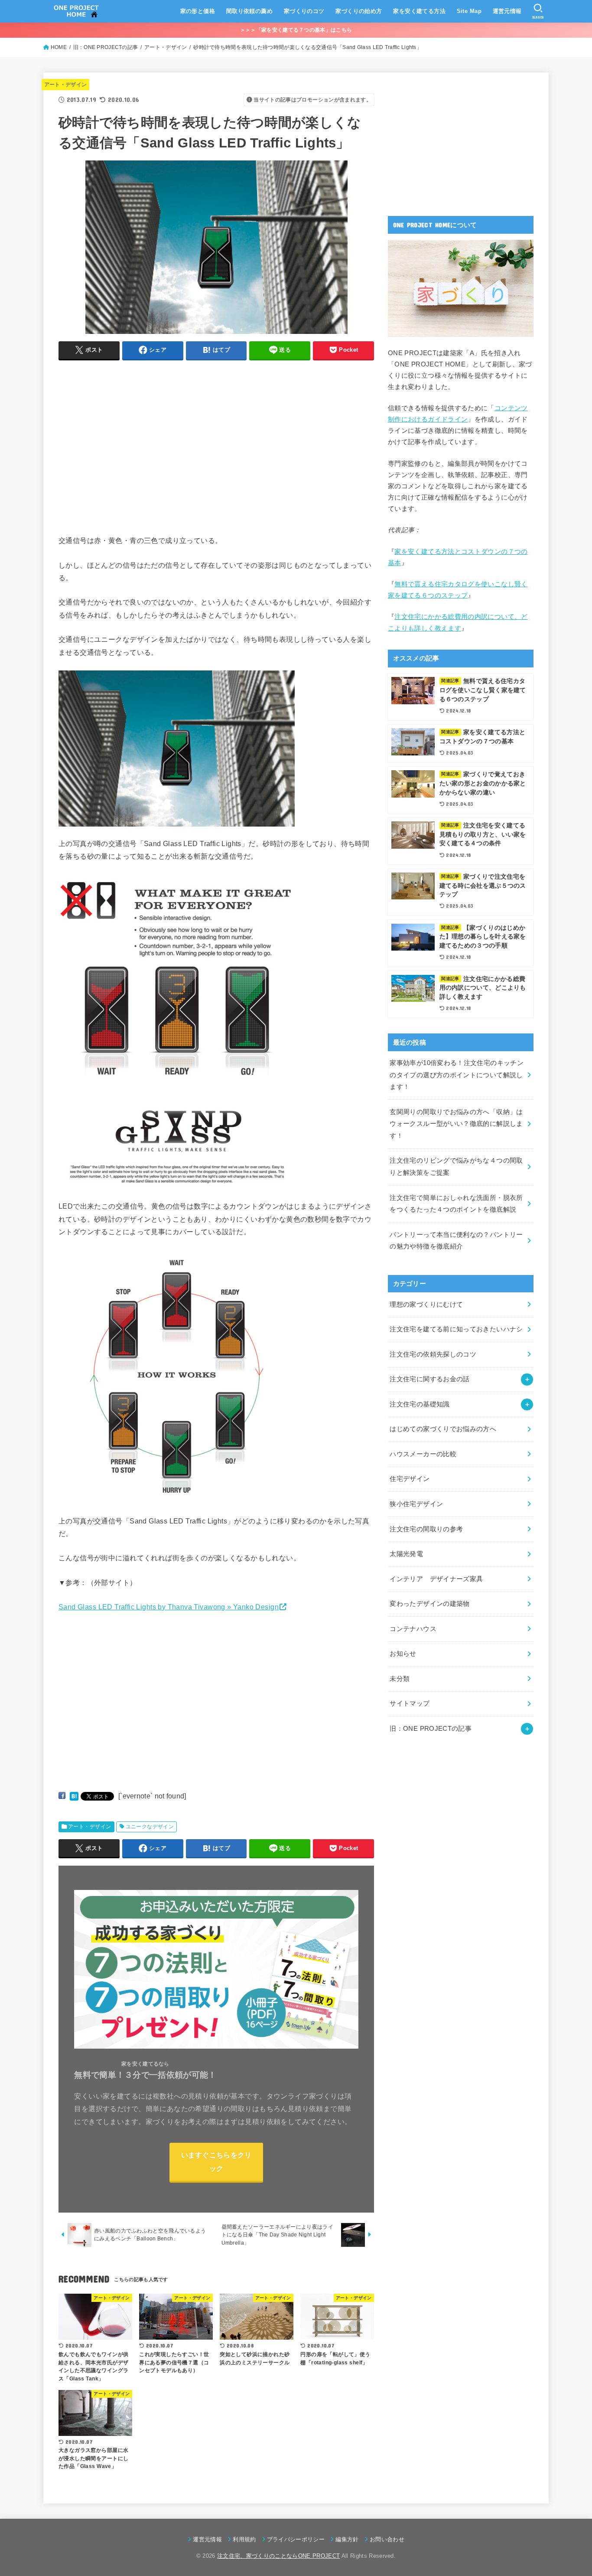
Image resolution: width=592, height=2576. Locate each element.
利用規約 (244, 2539)
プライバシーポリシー (296, 2539)
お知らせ (403, 1654)
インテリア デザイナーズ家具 (436, 1579)
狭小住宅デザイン (416, 1504)
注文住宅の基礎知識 (420, 1404)
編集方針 (347, 2539)
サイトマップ (410, 1703)
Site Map (469, 11)
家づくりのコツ (304, 11)
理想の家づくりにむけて (426, 1304)
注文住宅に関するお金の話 (429, 1379)
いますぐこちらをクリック (216, 2162)
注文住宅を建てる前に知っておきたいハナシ (456, 1329)
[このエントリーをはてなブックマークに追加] (74, 1796)
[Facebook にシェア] (62, 1796)
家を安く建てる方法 (419, 11)
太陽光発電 (406, 1554)
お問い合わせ (387, 2539)
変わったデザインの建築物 (429, 1604)
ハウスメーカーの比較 (423, 1454)
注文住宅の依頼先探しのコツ (433, 1354)
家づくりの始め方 (359, 11)
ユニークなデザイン (150, 1827)
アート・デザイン (66, 85)
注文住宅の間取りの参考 (426, 1529)
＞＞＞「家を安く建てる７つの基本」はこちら (296, 30)
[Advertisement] (131, 458)
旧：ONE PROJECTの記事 (431, 1729)
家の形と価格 (198, 11)
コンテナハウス (413, 1629)
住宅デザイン (410, 1479)
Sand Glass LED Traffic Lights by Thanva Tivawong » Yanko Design (169, 1607)
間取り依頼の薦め (249, 11)
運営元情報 (507, 11)
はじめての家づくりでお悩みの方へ (443, 1429)
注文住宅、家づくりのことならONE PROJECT (278, 2556)
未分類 (400, 1679)
